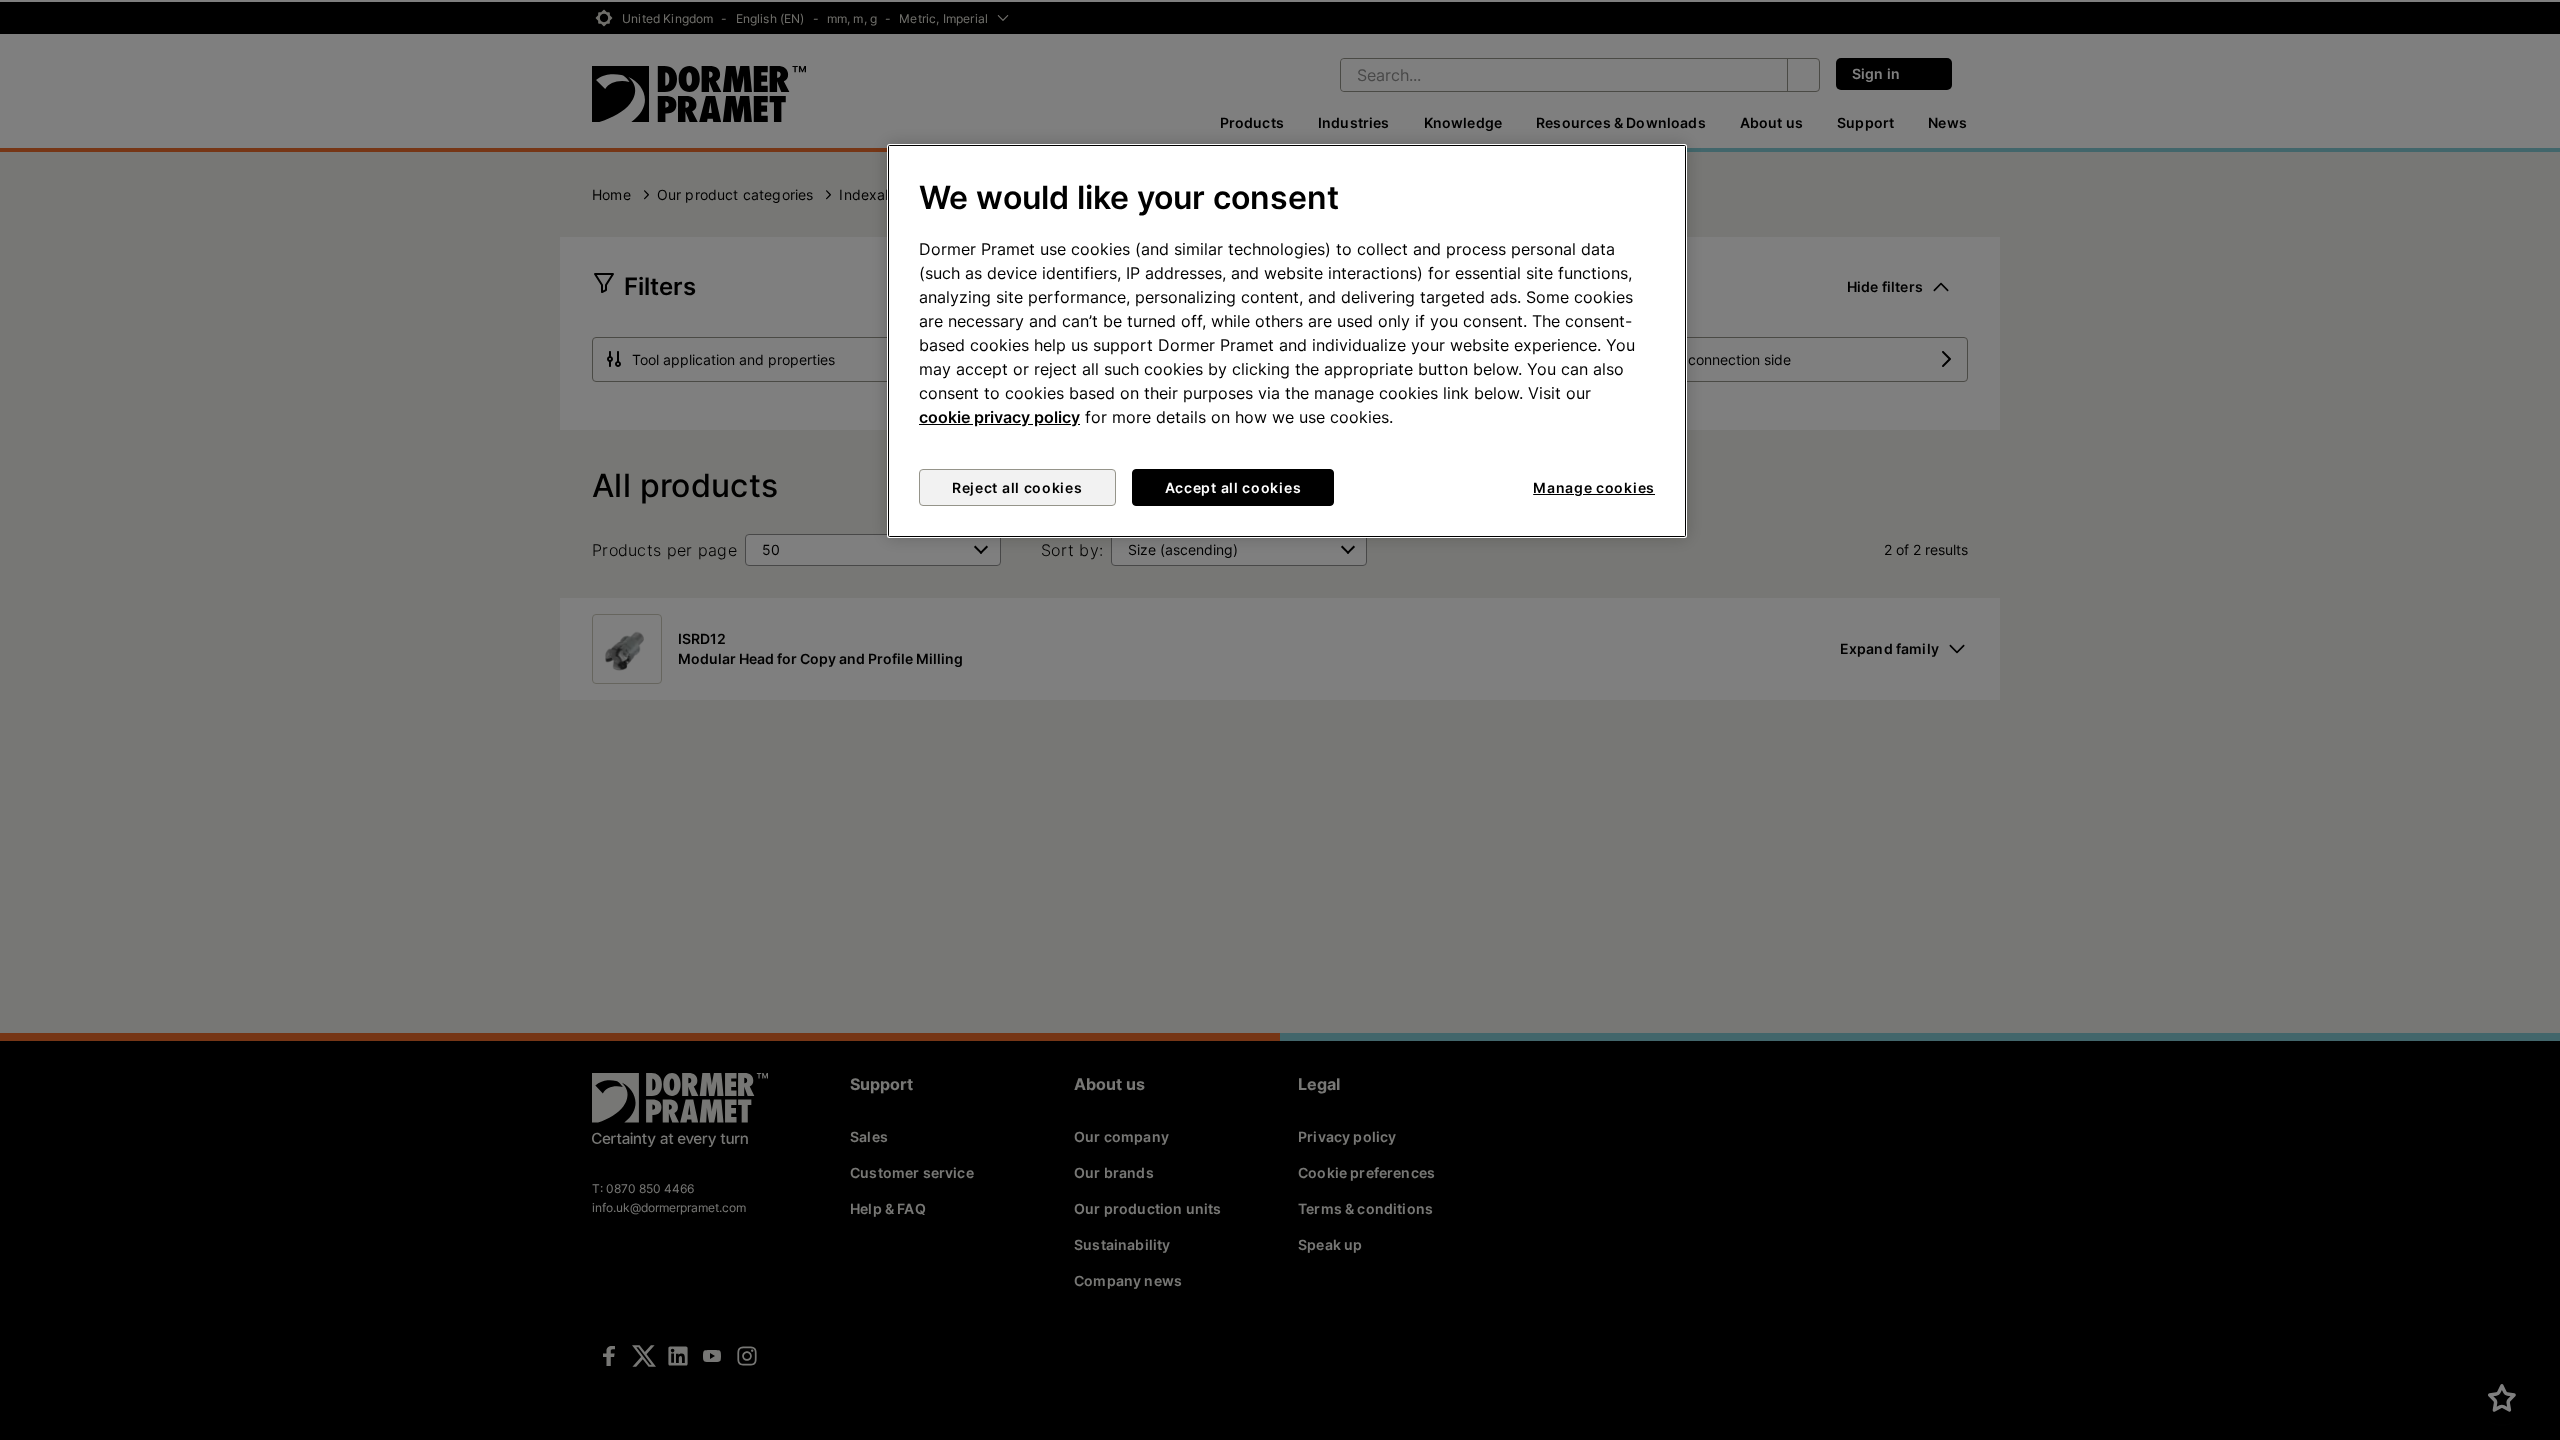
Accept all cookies (1233, 487)
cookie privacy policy (999, 417)
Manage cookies (1594, 487)
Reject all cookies (1017, 487)
